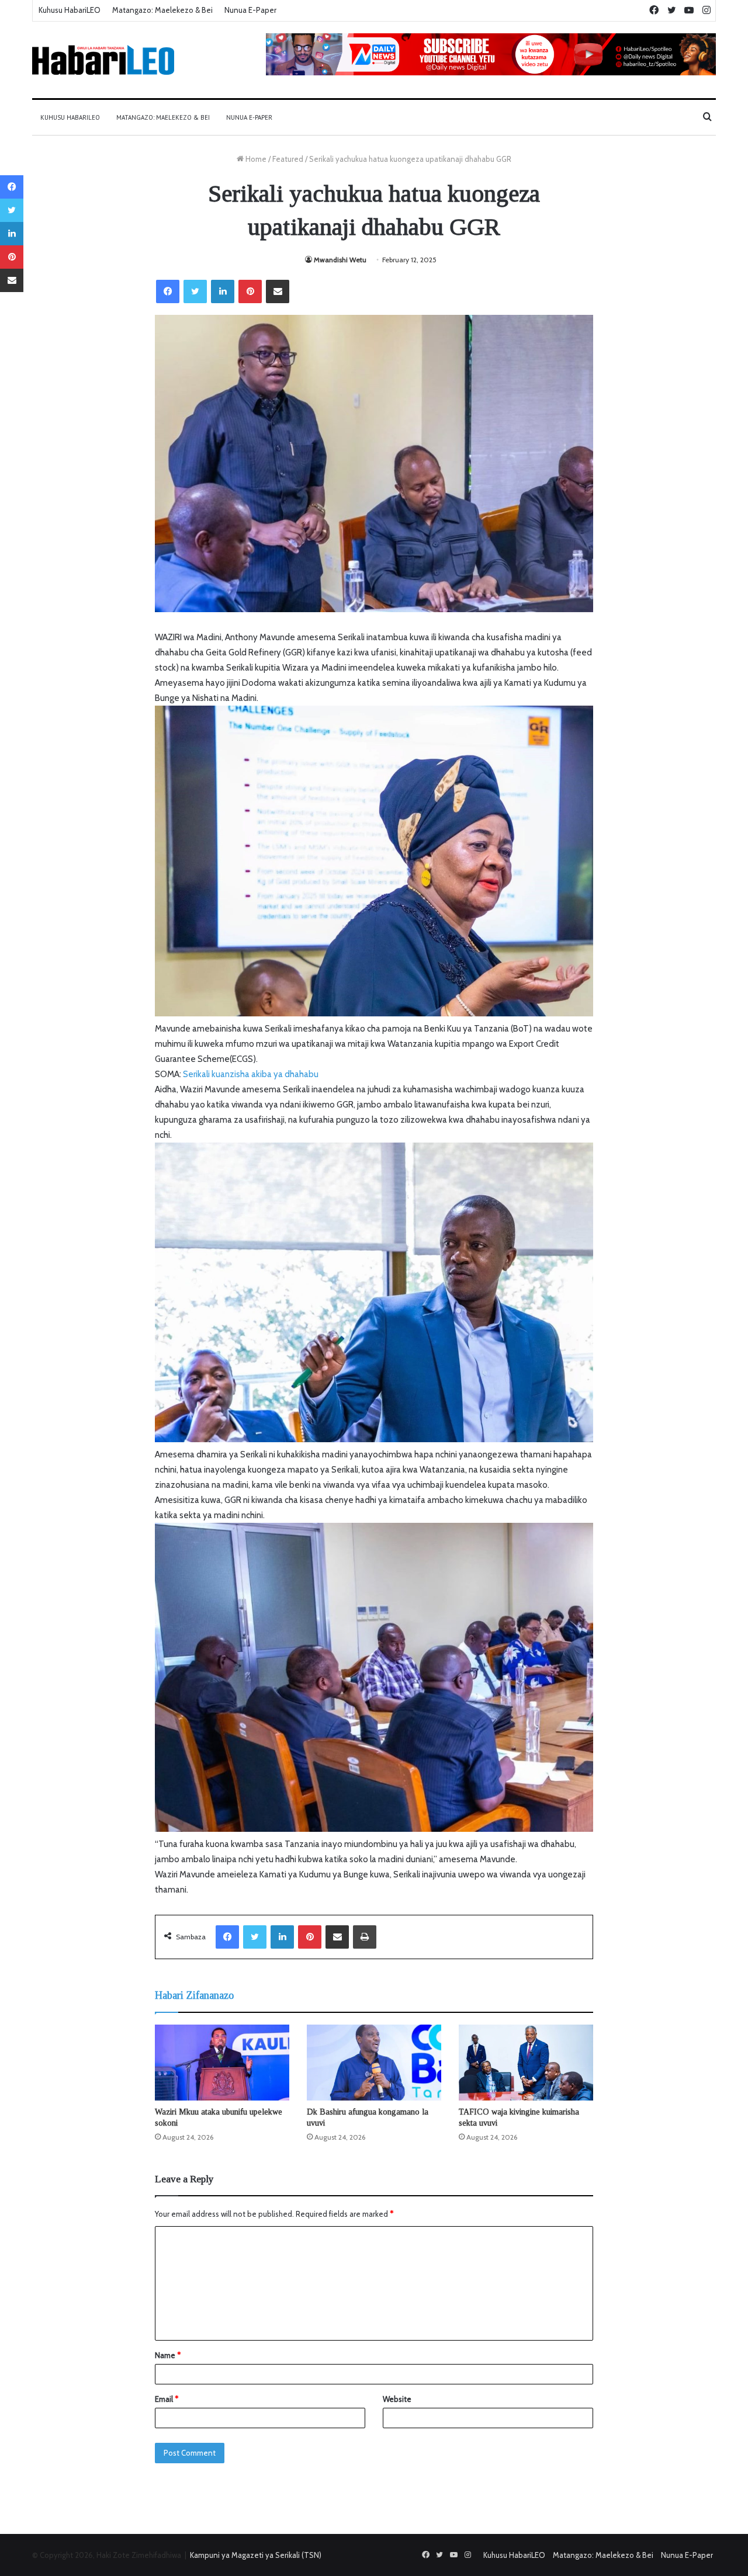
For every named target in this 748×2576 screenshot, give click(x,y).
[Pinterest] (250, 291)
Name (168, 2355)
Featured (288, 159)
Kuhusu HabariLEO (70, 10)
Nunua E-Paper (250, 10)
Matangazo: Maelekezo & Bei (162, 10)
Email (167, 2399)
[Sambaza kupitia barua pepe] (278, 291)
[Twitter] (195, 291)
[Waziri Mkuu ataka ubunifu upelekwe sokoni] (222, 2063)
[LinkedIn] (223, 291)
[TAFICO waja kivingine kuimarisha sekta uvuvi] (526, 2063)
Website (397, 2399)
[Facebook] (168, 291)
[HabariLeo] (103, 60)
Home (255, 159)
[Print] (365, 1937)
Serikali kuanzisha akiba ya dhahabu (251, 1074)
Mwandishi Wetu (340, 260)
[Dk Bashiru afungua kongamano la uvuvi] (374, 2063)
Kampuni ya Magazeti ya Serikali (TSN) (256, 2555)
